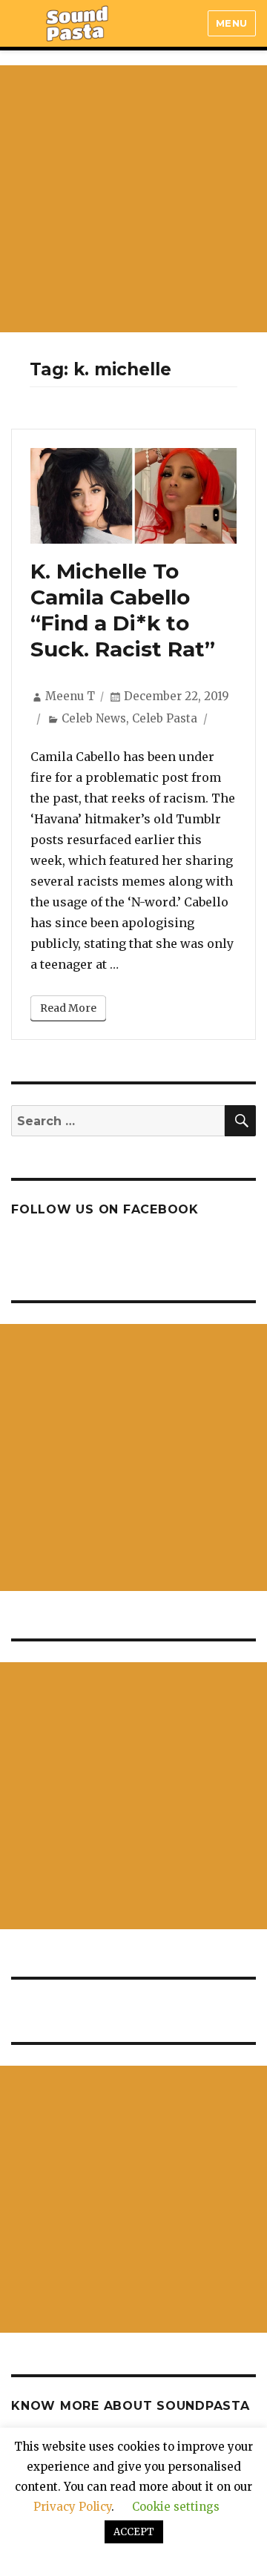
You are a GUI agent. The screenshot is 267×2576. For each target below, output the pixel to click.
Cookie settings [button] (176, 2507)
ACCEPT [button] (134, 2532)
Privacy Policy (72, 2507)
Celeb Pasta (165, 718)
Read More (68, 1008)
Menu (232, 23)
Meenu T (70, 696)
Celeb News (94, 718)
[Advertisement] (133, 199)
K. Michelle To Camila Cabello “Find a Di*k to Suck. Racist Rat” (123, 610)
